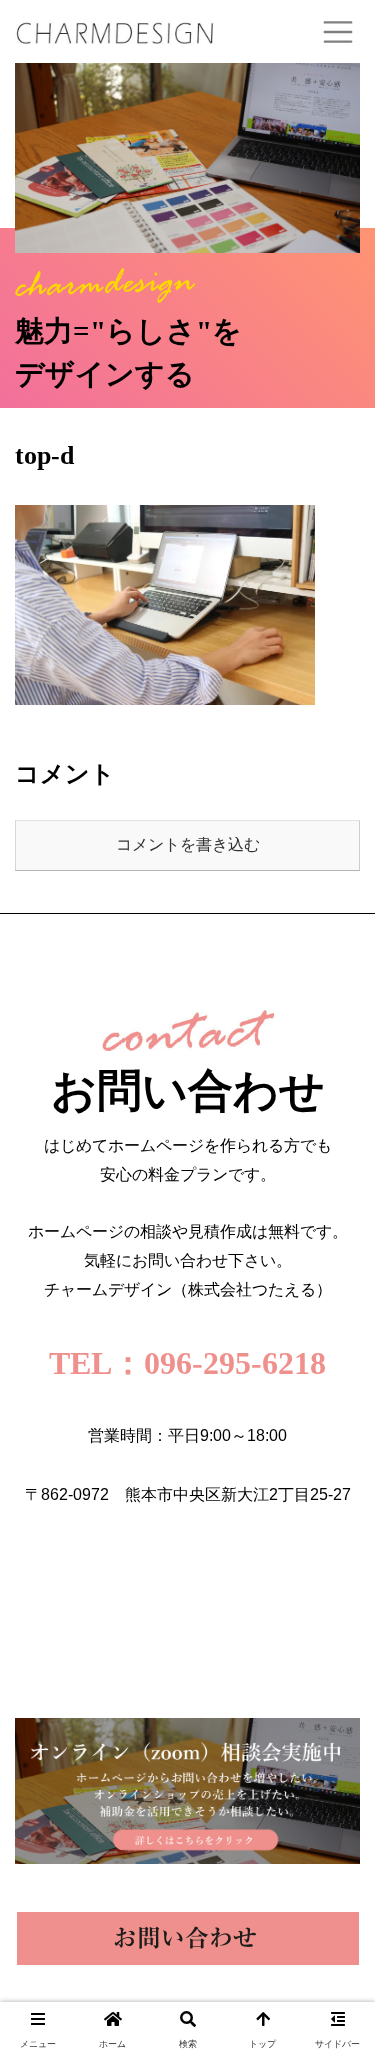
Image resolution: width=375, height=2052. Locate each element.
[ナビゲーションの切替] (338, 32)
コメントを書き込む (188, 844)
